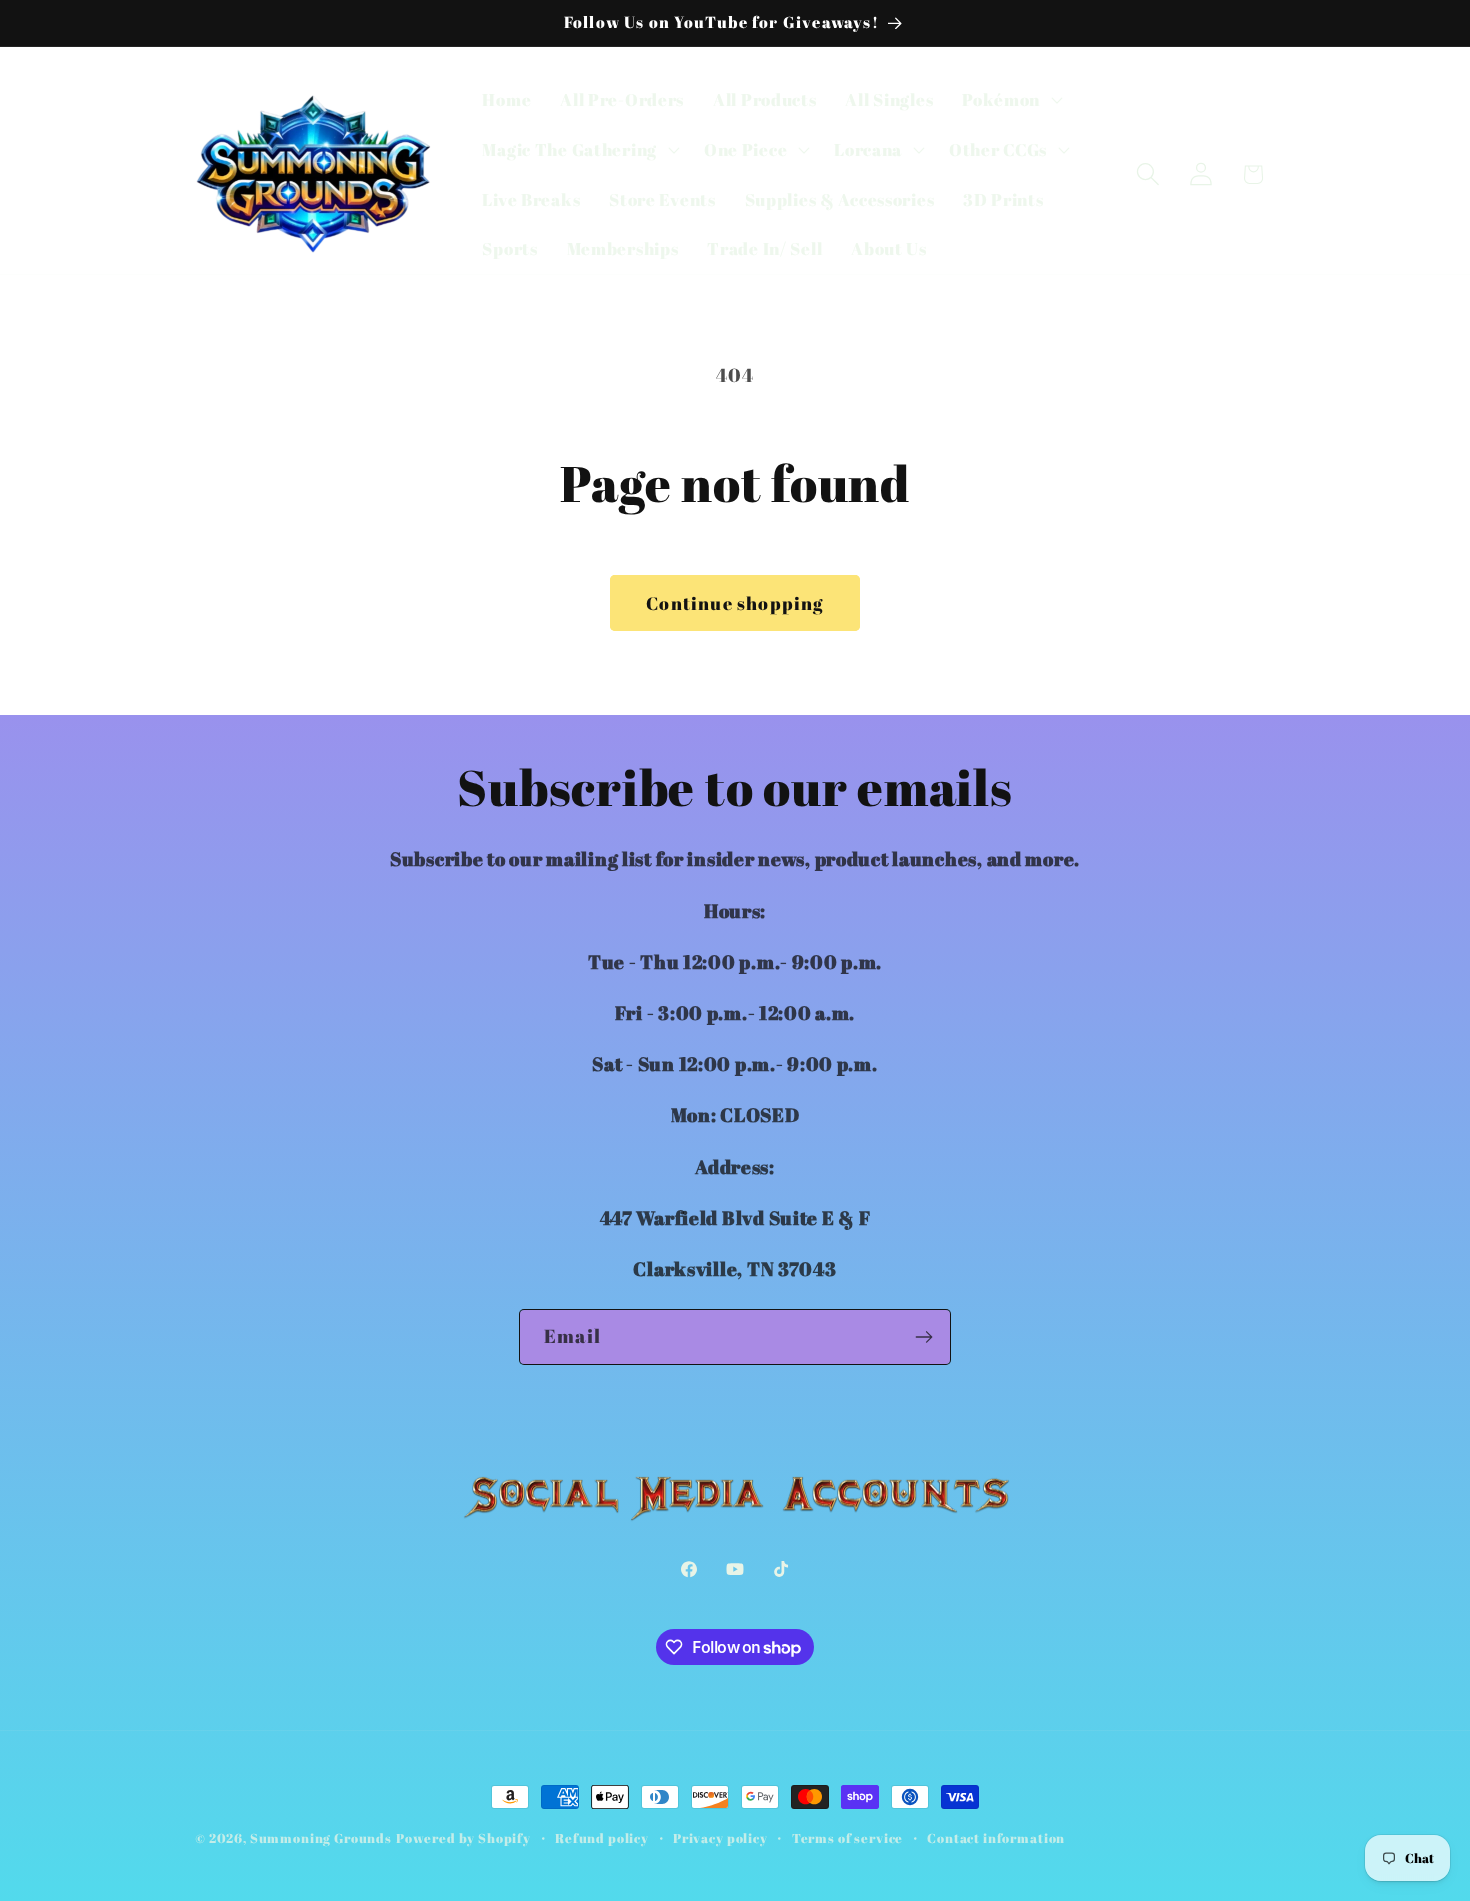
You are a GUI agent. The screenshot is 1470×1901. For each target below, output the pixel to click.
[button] (1010, 100)
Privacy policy (720, 1838)
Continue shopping (734, 603)
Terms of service (847, 1838)
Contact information (996, 1838)
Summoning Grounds (321, 1838)
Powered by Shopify (463, 1838)
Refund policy (602, 1838)
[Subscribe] (923, 1337)
